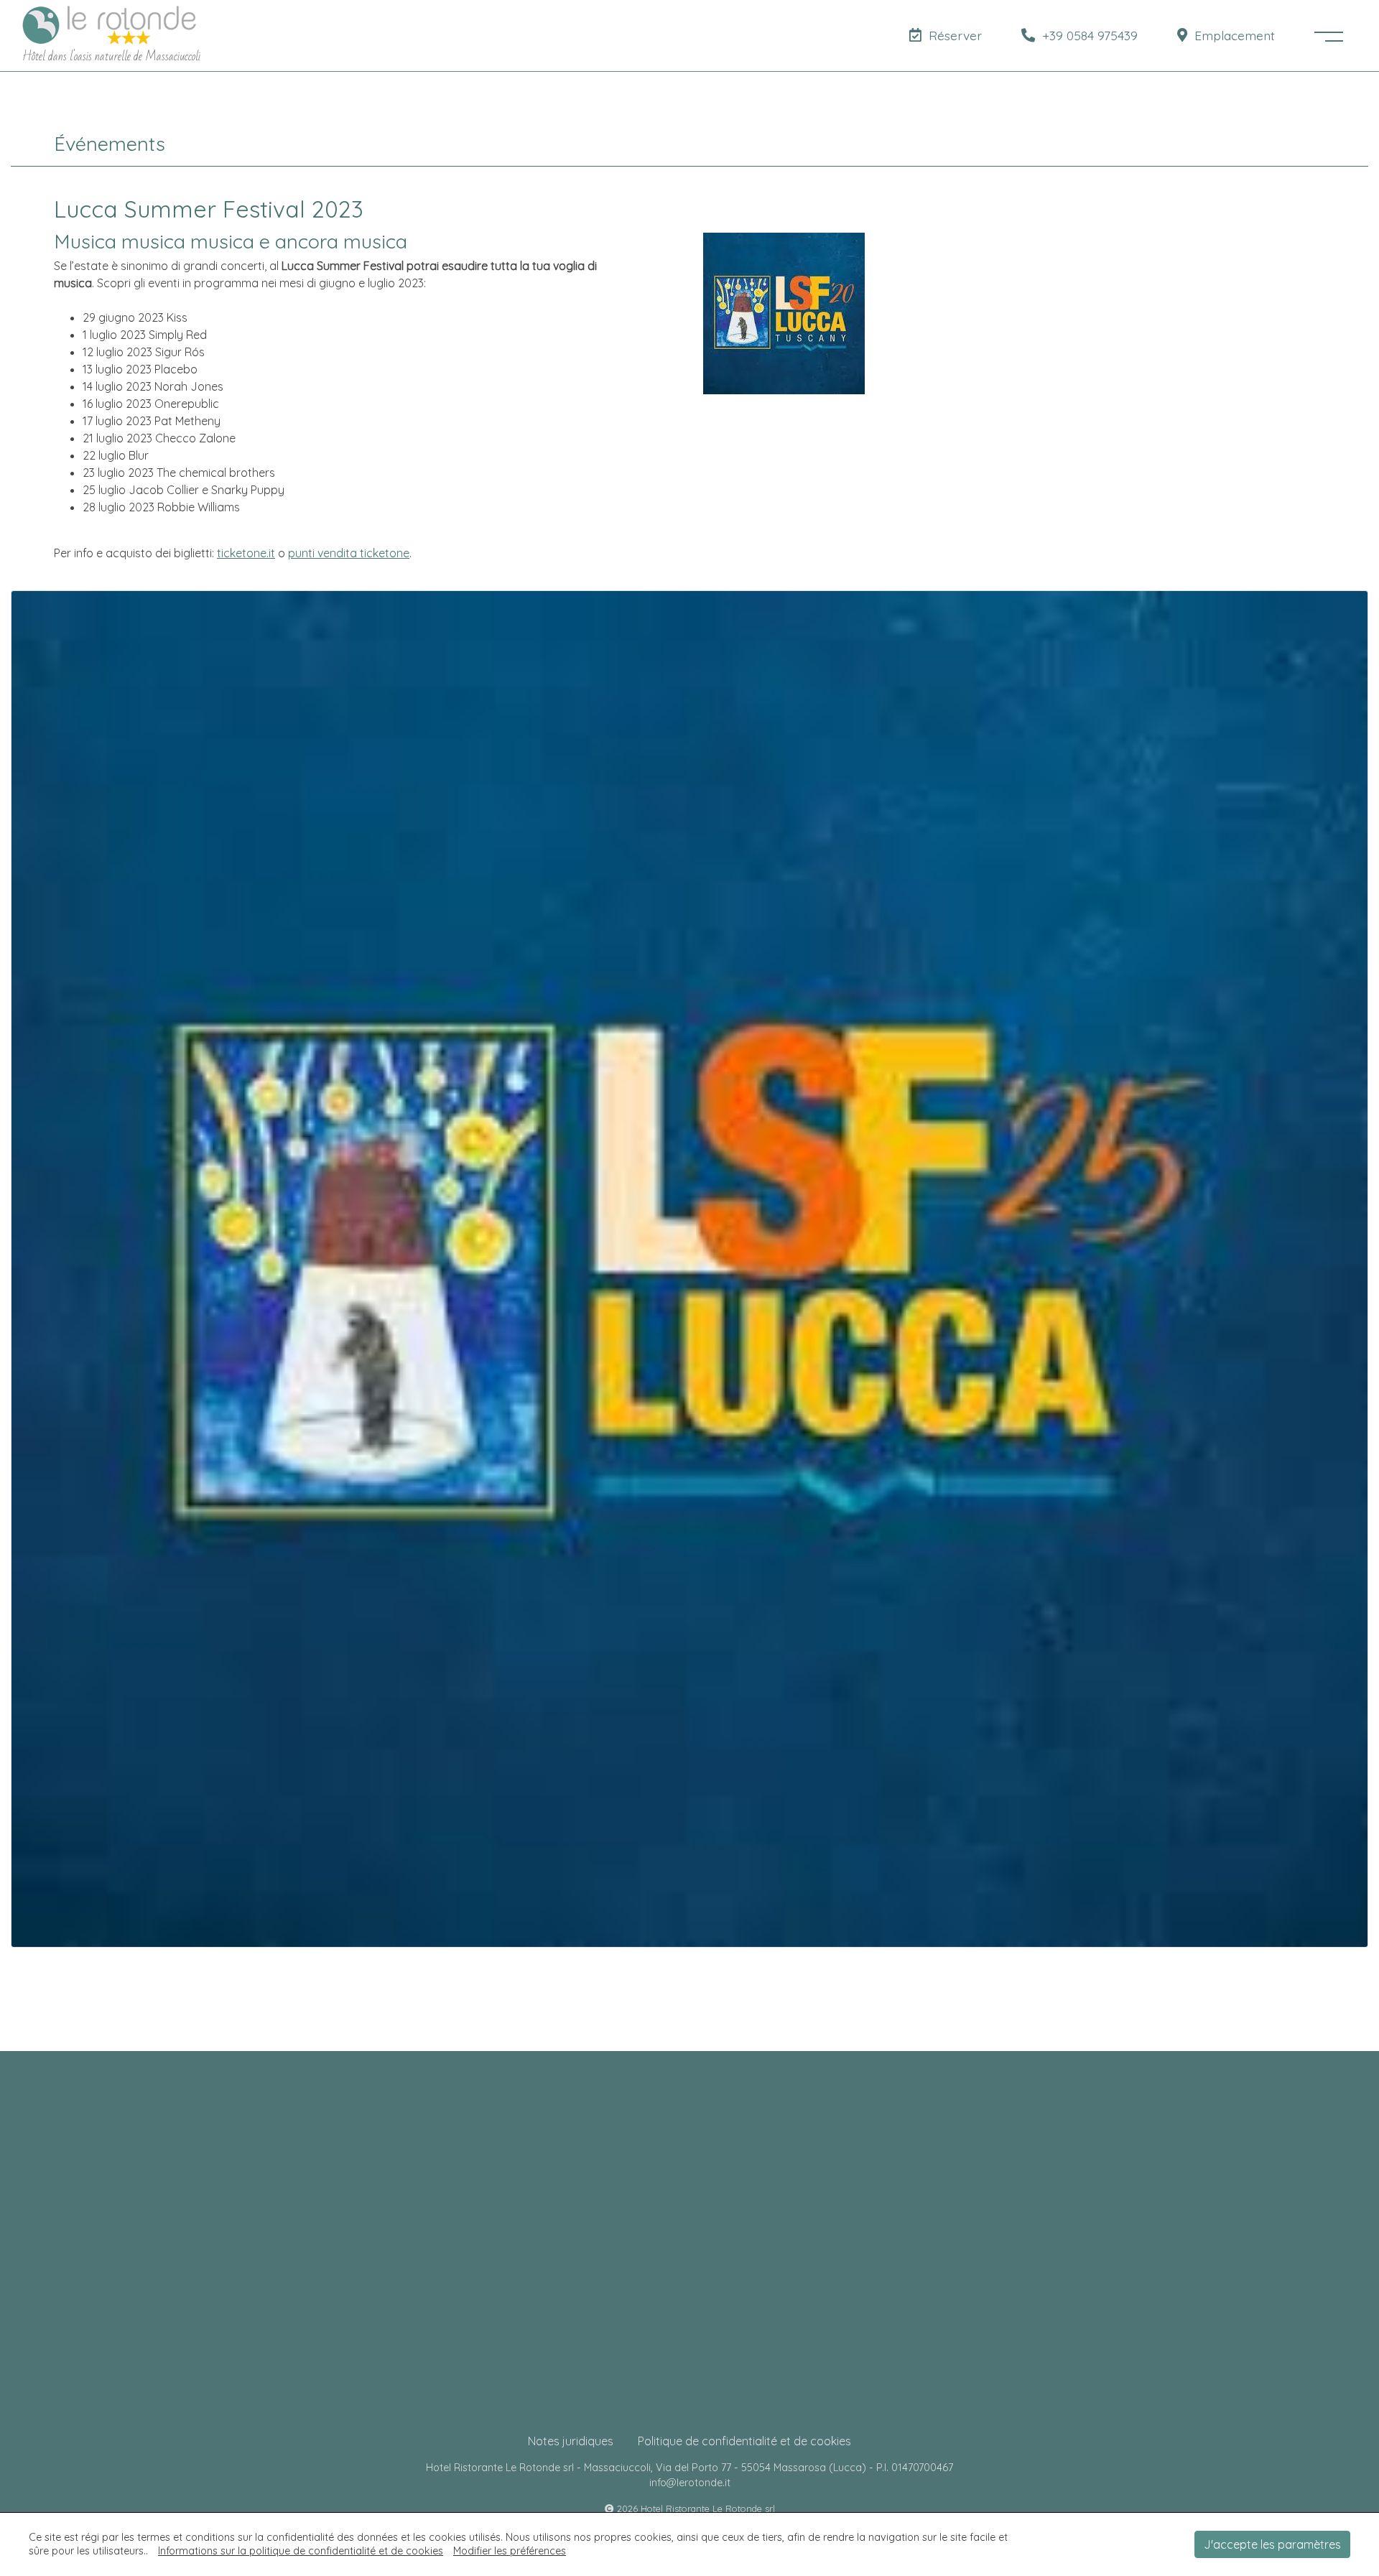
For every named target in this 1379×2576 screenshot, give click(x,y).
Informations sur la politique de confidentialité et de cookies (301, 2551)
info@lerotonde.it (690, 2483)
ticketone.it (246, 553)
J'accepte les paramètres (1272, 2544)
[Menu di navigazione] (1329, 36)
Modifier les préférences (510, 2551)
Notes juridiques (571, 2441)
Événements (110, 144)
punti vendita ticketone (349, 553)
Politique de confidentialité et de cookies (744, 2441)
